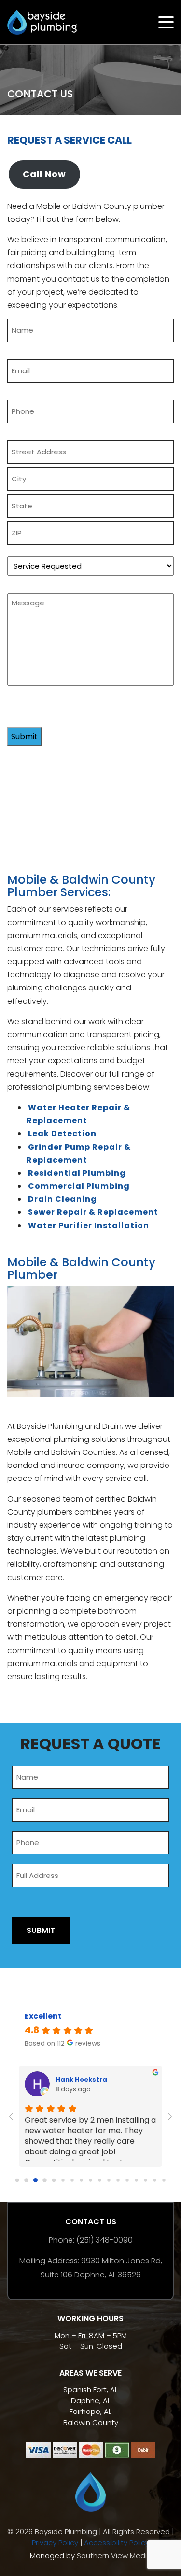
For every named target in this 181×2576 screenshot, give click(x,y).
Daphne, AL (91, 2401)
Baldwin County (91, 2422)
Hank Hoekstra (81, 2079)
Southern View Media (114, 2555)
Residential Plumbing (77, 1173)
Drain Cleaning (63, 1199)
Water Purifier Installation (89, 1226)
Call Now (44, 174)
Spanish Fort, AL (90, 2390)
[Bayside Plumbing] (42, 21)
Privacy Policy (55, 2542)
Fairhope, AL (90, 2411)
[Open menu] (166, 22)
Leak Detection (62, 1133)
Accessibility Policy (117, 2542)
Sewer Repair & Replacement (93, 1212)
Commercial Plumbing (79, 1186)
